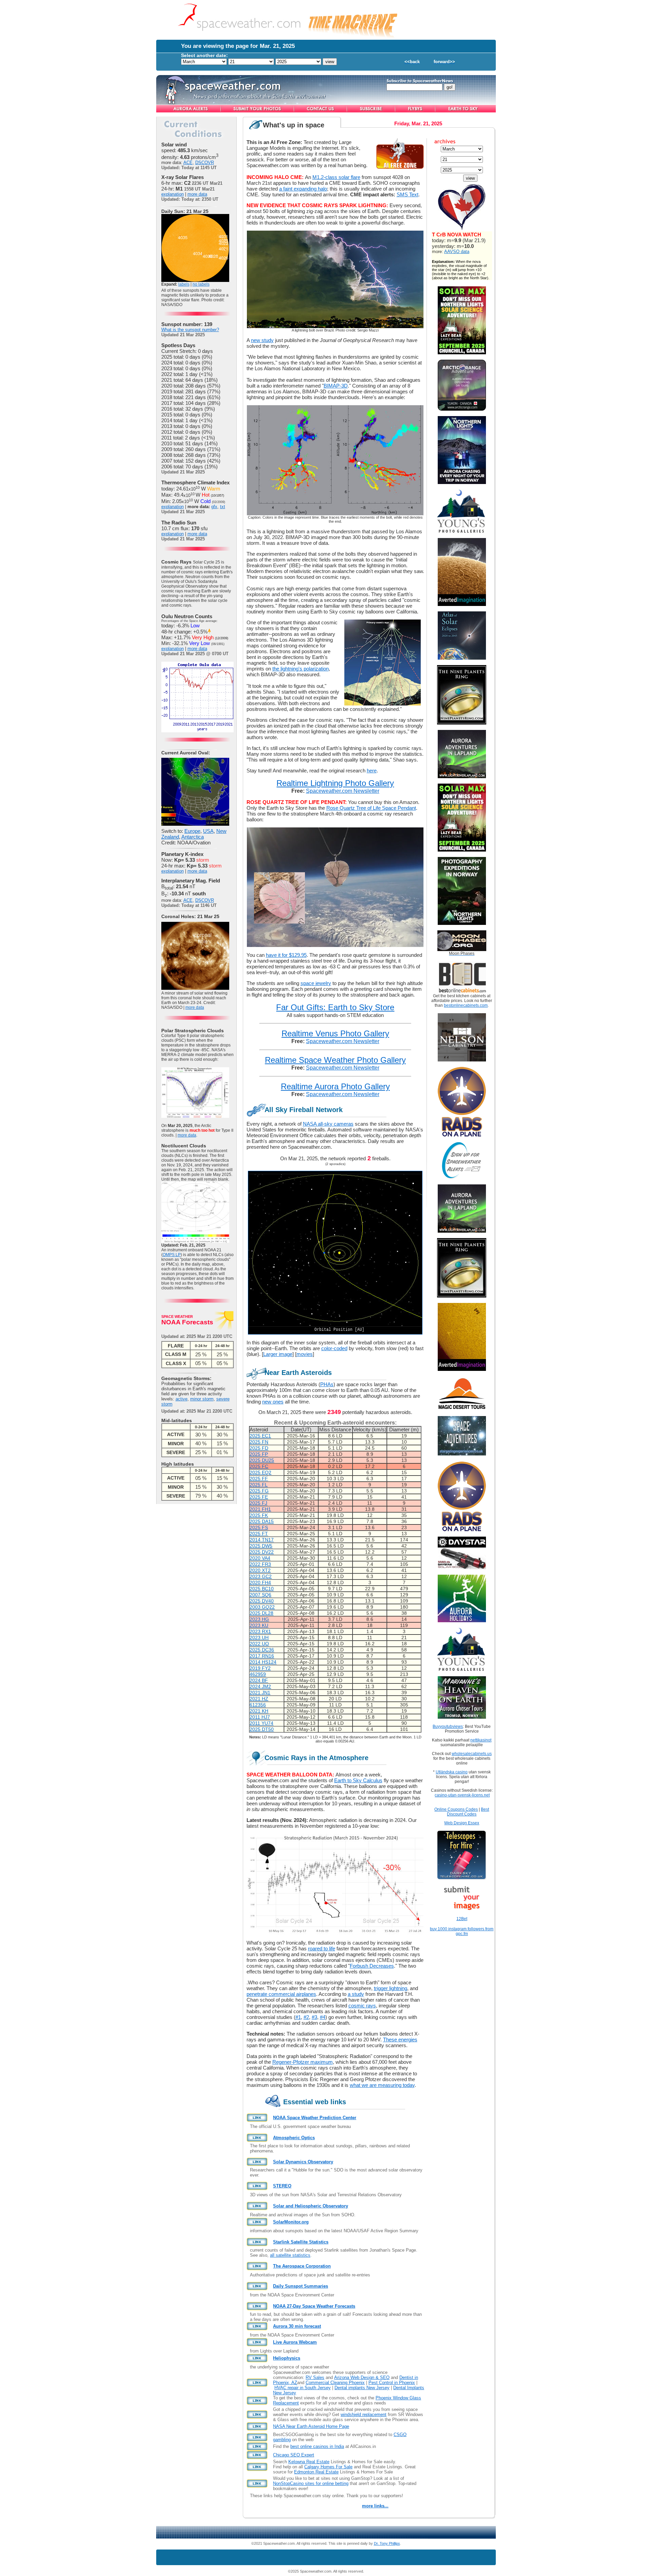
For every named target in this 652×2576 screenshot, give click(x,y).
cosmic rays (362, 2006)
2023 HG (259, 1619)
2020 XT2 (260, 1570)
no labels (201, 284)
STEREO (282, 2186)
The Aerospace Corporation (302, 2266)
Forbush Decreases (372, 1966)
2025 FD (259, 1448)
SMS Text (407, 194)
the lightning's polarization (301, 669)
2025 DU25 (262, 1460)
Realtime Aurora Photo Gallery (335, 1086)
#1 (298, 2017)
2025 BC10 (262, 1589)
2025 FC (259, 1466)
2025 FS (259, 1527)
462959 (258, 1674)
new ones (273, 1402)
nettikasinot (481, 1740)
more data (197, 194)
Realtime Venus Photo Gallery (335, 1033)
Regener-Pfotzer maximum (303, 2062)
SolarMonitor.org (291, 2222)
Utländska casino (452, 1772)
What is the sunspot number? (190, 330)
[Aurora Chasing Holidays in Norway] (462, 482)
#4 (323, 2017)
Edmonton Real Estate (316, 2472)
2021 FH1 (260, 1509)
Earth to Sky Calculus (358, 1780)
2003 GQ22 (262, 1607)
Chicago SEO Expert (294, 2455)
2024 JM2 (260, 1686)
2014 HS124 (263, 1662)
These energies (400, 2040)
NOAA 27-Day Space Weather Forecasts (314, 2306)
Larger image (278, 1354)
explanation (173, 194)
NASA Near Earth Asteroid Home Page (311, 2426)
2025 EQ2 (260, 1472)
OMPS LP (172, 1255)
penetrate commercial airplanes (281, 1994)
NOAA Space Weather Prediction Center (315, 2118)
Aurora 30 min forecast (297, 2326)
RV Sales (315, 2377)
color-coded (334, 1348)
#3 (314, 2017)
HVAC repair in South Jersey (303, 2388)
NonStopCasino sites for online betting (311, 2483)
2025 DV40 (262, 1601)
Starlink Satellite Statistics (301, 2242)
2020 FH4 (260, 1582)
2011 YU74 (261, 1723)
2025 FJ (258, 1503)
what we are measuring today (382, 2085)
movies (305, 1354)
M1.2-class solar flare (336, 177)
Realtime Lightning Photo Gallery (335, 783)
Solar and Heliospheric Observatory (311, 2206)
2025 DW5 (261, 1546)
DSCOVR (205, 163)
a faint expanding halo (303, 189)
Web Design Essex (462, 1823)
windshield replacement (364, 2414)
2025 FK (259, 1515)
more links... (375, 2506)
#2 (306, 2017)
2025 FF (259, 1479)
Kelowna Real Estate (309, 2462)
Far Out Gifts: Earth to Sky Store (335, 1007)
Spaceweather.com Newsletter (343, 791)
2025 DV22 (262, 1552)
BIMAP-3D (336, 386)
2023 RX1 (260, 1631)
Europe (192, 831)
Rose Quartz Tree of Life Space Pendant (371, 808)
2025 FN (259, 1442)
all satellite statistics (290, 2255)
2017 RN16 (262, 1656)
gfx (214, 507)
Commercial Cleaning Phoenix (335, 2383)
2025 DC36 (262, 1650)
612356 (258, 1705)
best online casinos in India (317, 2446)
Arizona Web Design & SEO (362, 2377)
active (182, 1399)
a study (356, 1994)
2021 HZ (259, 1699)
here (372, 771)
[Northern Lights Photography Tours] (462, 923)
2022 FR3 (260, 1564)
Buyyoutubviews (448, 1727)
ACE (188, 163)
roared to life (322, 1948)
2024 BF (259, 1680)
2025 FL (259, 1485)
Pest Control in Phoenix (392, 2383)
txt (223, 507)
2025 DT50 (262, 1729)
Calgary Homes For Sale (328, 2467)
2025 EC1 (260, 1436)
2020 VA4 (260, 1558)
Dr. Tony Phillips (387, 2543)
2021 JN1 (260, 1693)
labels (184, 284)
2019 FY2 (260, 1668)
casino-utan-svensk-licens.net (462, 1795)
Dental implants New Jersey (362, 2388)
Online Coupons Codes (456, 1809)
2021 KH (259, 1711)
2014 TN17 (262, 1540)
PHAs (327, 1384)
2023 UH (259, 1638)
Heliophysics (287, 2358)
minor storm (202, 1399)
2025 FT (259, 1534)
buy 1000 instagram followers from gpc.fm (462, 1931)
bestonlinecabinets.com (466, 1005)
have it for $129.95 (286, 955)
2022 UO (259, 1644)
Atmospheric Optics (294, 2138)
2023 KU (259, 1625)
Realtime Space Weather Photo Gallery (335, 1060)
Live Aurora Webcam (295, 2342)
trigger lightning (391, 1988)
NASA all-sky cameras (328, 1124)
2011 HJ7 (260, 1717)
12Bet (462, 1919)
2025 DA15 (262, 1521)
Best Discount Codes (468, 1812)
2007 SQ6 (260, 1595)
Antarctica (193, 837)
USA (208, 831)
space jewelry (316, 983)
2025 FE (259, 1497)
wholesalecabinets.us (472, 1754)
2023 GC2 (261, 1576)
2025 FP (259, 1454)
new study (262, 340)
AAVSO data (457, 252)
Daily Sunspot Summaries (301, 2286)
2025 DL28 (261, 1613)
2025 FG (259, 1491)
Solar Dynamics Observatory (303, 2162)
